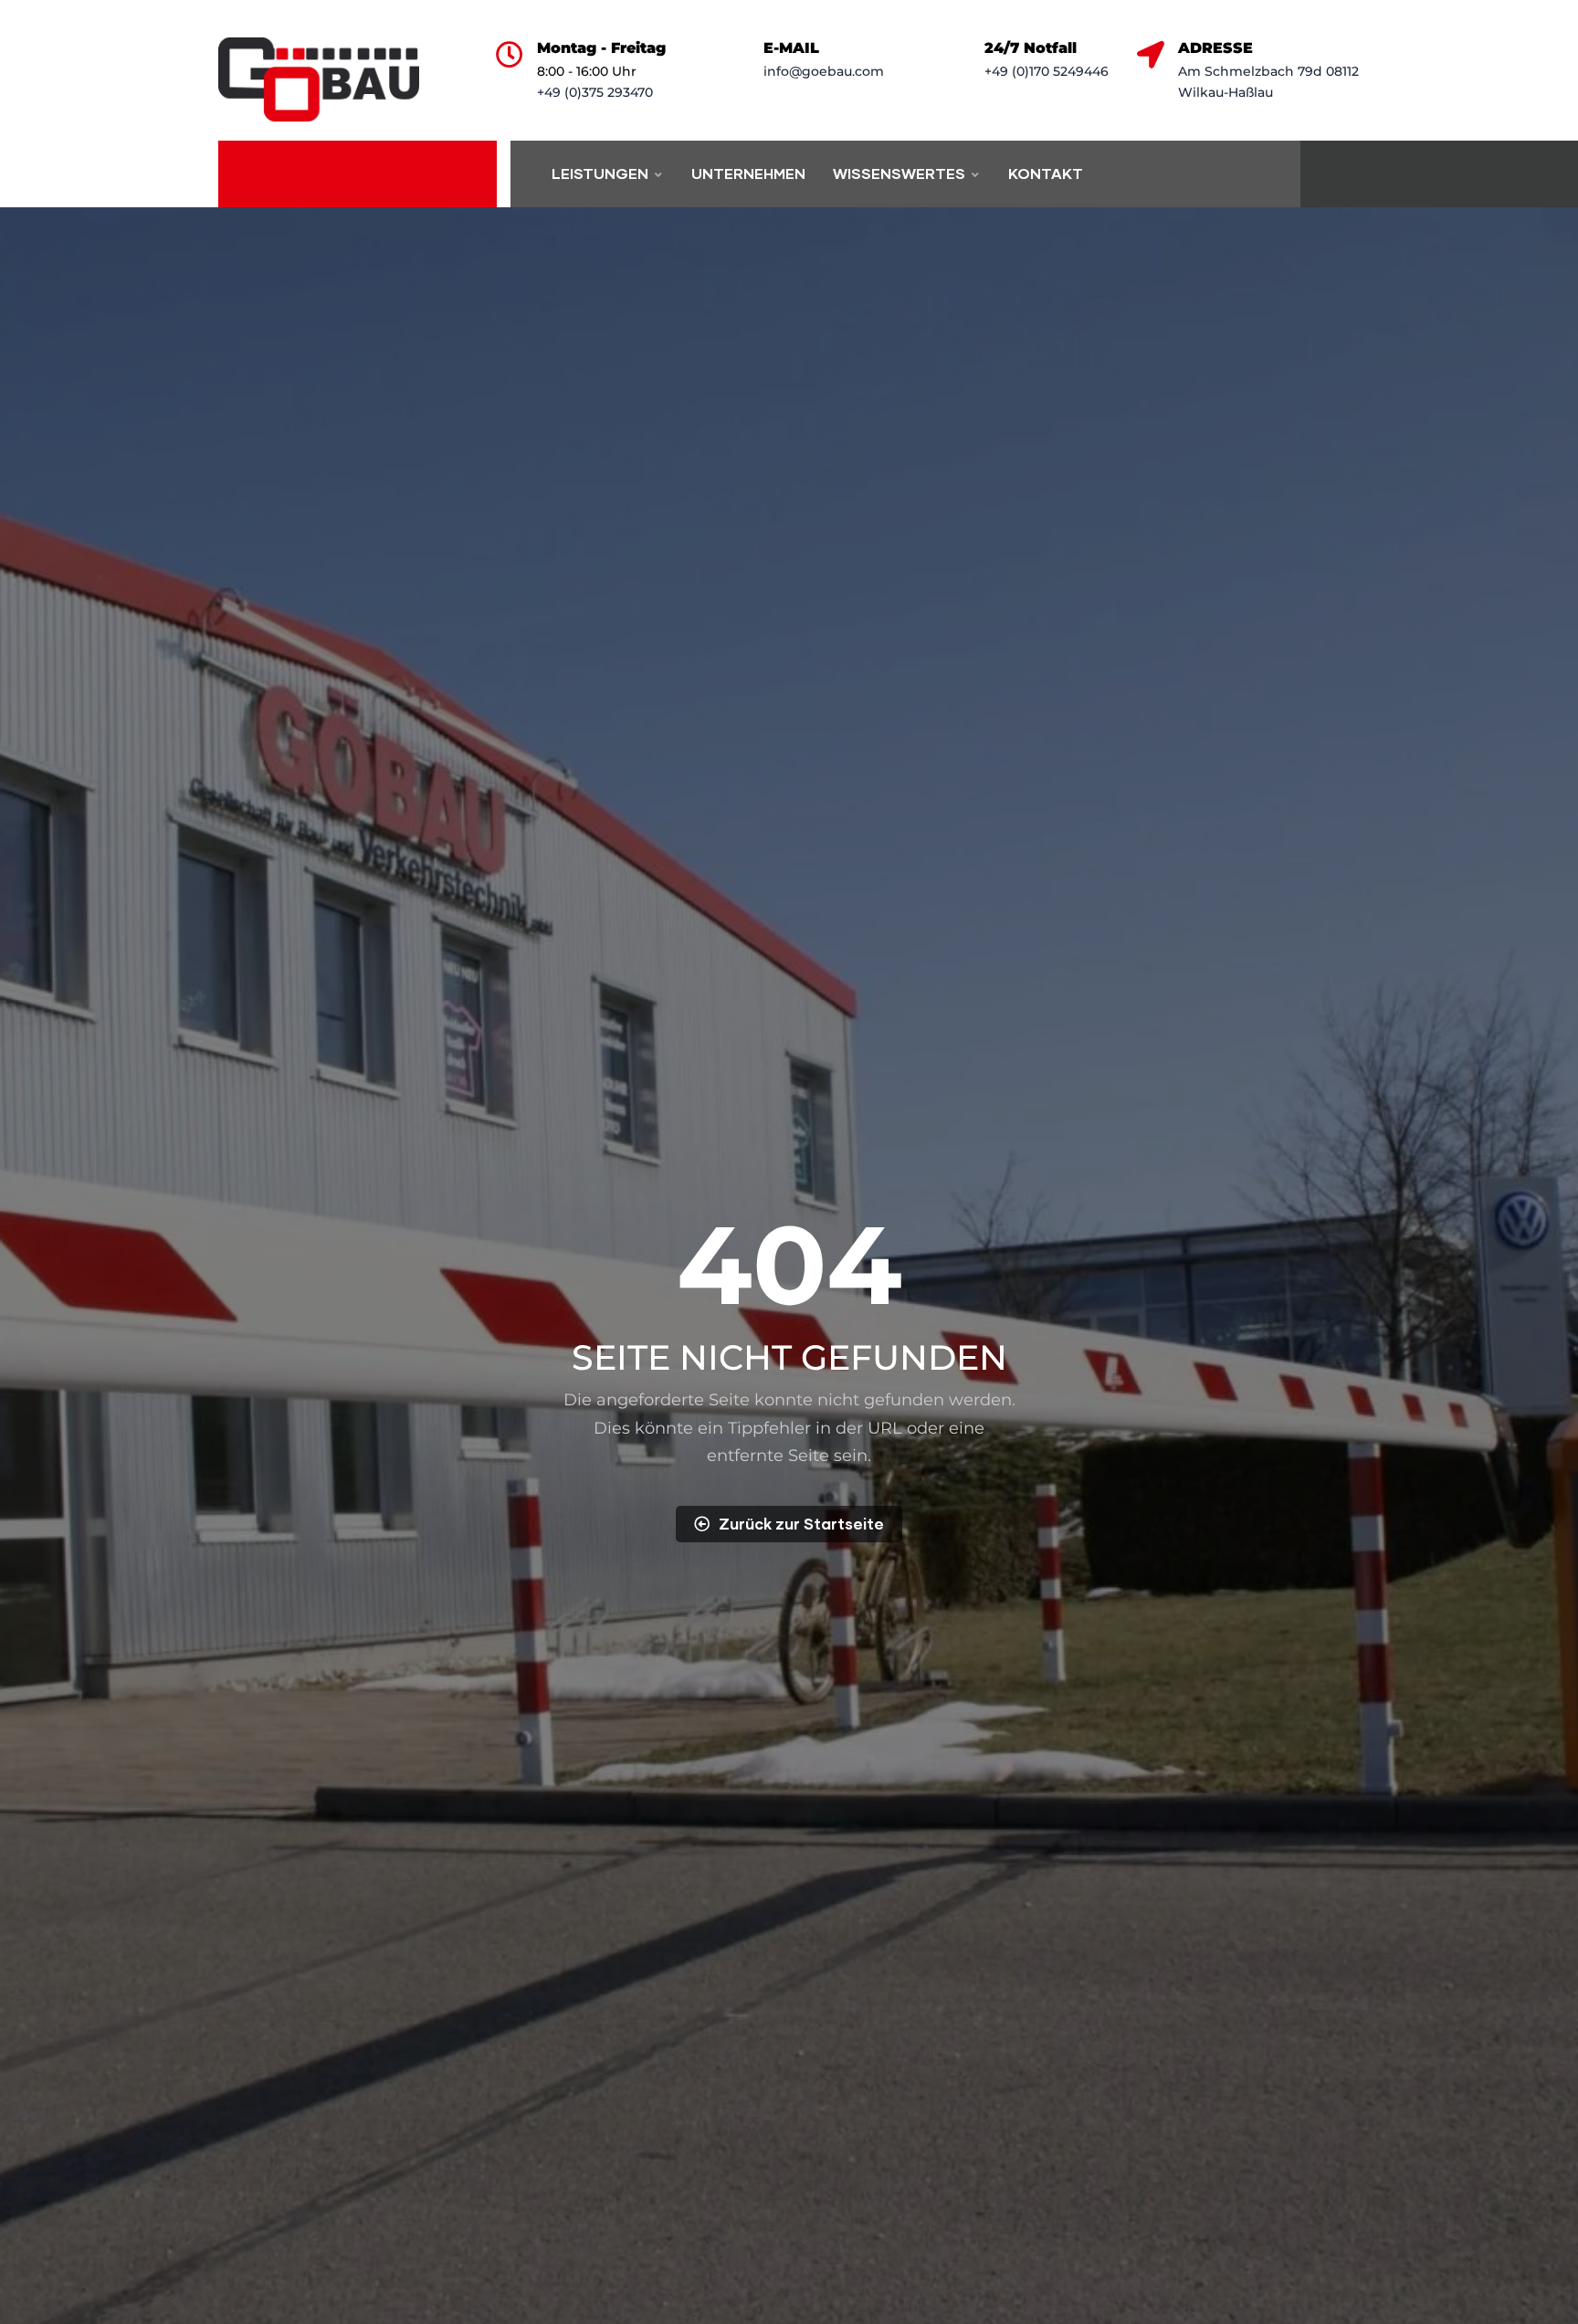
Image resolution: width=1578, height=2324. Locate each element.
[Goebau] (319, 79)
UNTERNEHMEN (748, 173)
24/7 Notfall (1031, 48)
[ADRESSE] (1151, 55)
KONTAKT (1046, 173)
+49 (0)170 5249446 (1047, 71)
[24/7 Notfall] (957, 55)
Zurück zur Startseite (801, 1524)
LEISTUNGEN (600, 173)
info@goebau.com (824, 71)
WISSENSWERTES (899, 173)
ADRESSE (1215, 48)
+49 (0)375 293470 (595, 92)
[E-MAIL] (736, 55)
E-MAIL (791, 48)
